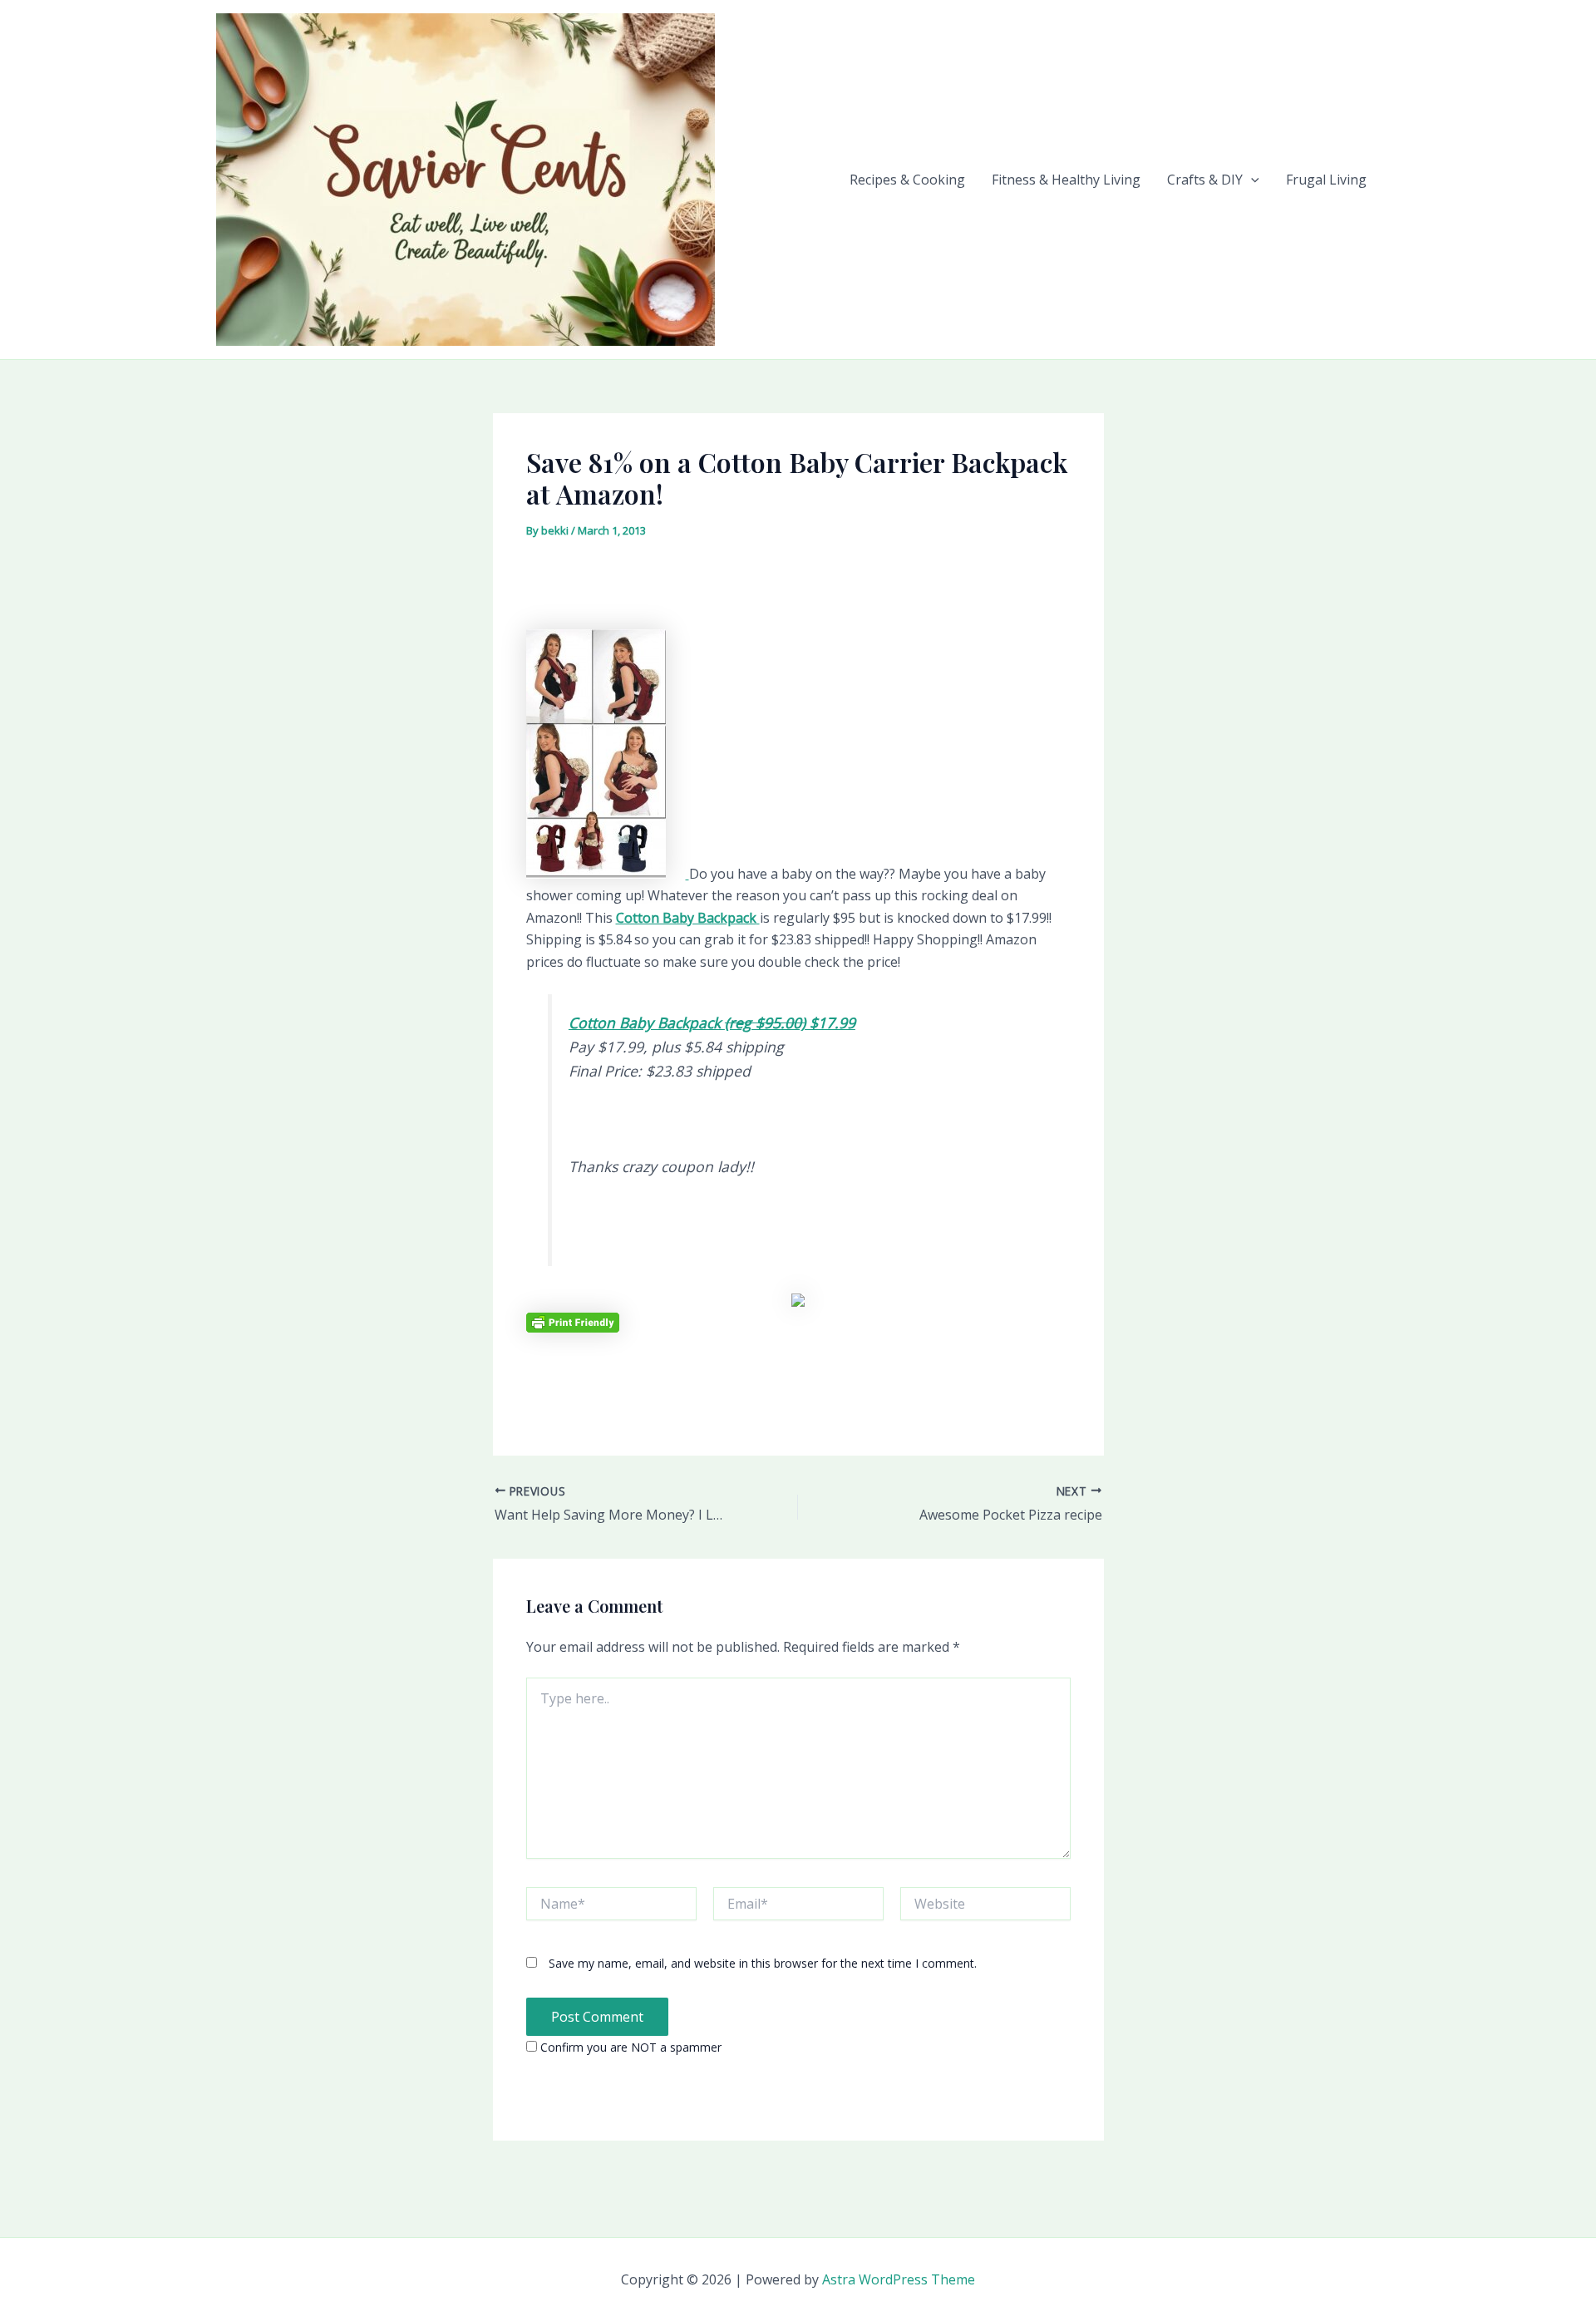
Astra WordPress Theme (899, 2279)
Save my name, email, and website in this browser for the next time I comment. (763, 1963)
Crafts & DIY (1205, 180)
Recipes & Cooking (907, 180)
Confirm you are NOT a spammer (629, 2047)
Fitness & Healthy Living (1066, 180)
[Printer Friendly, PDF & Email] (573, 1321)
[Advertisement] (798, 590)
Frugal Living (1326, 180)
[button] (1251, 180)
